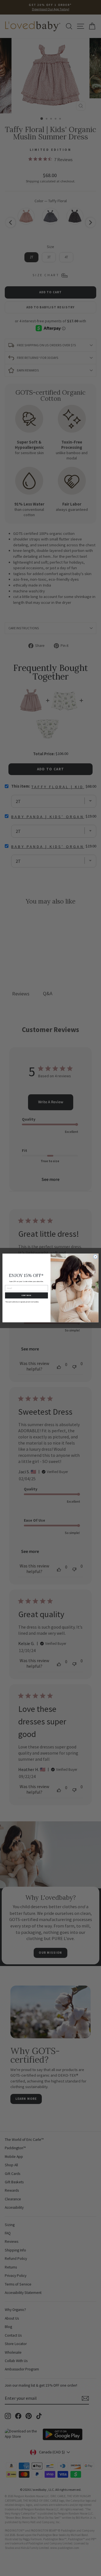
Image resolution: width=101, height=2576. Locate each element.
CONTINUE (27, 1296)
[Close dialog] (96, 1257)
